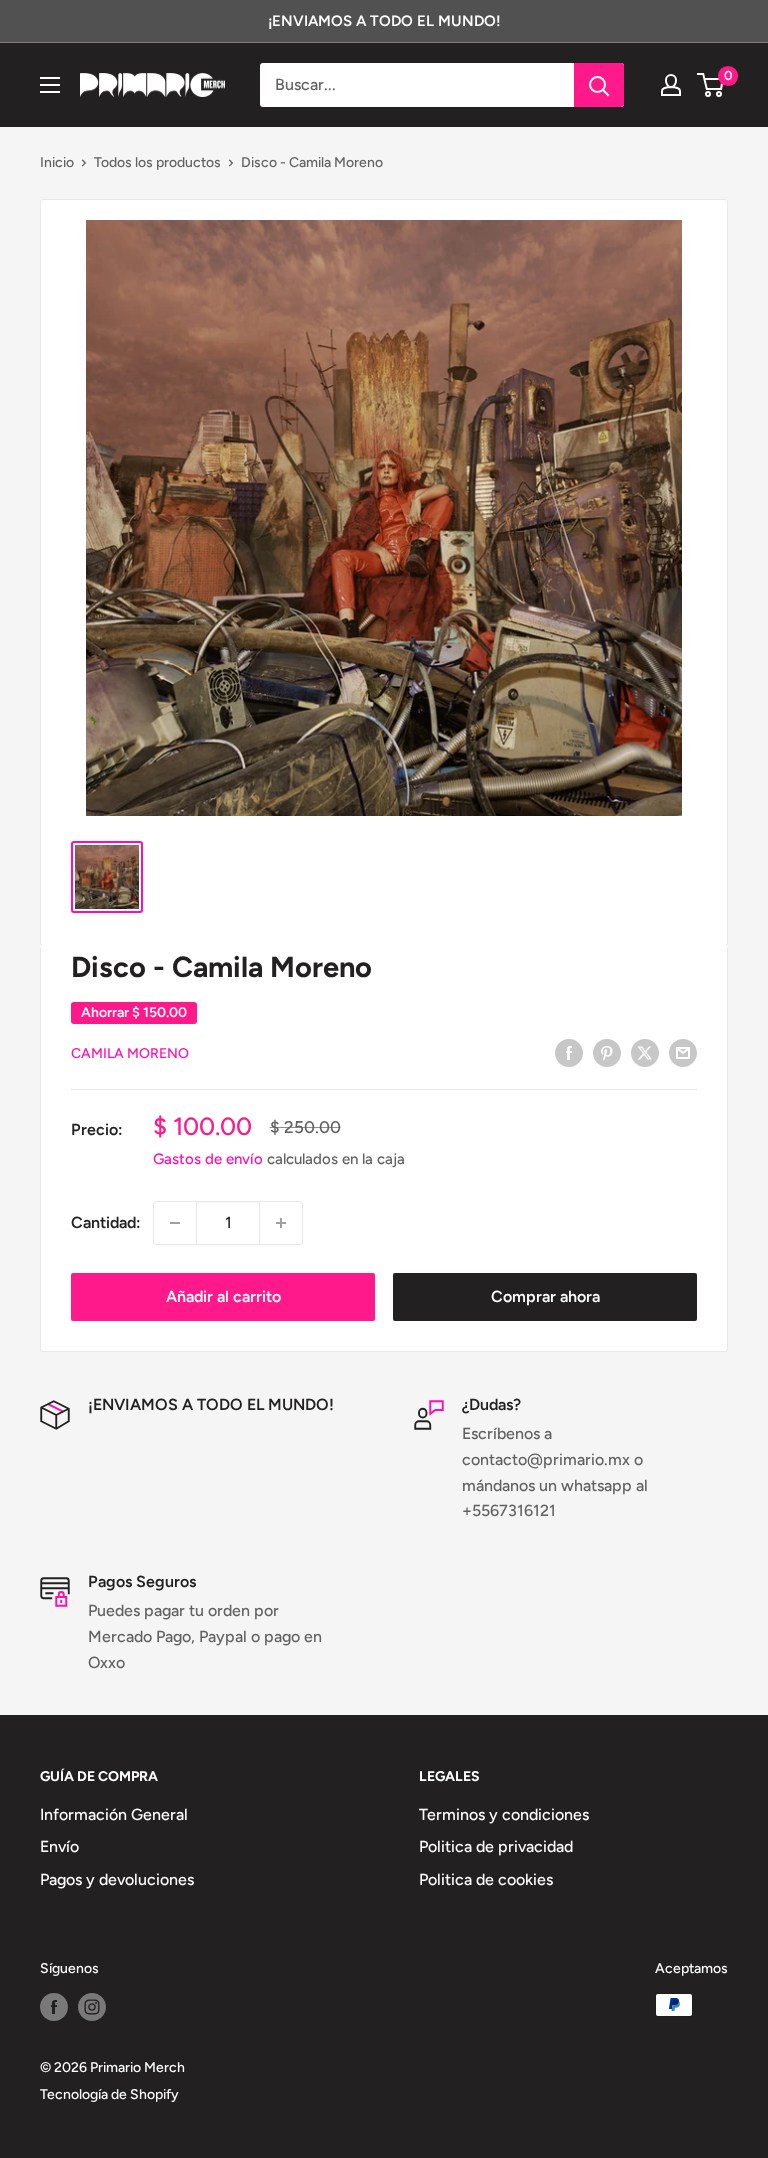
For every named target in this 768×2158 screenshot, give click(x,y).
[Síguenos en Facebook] (54, 2007)
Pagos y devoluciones (117, 1879)
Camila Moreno (130, 1053)
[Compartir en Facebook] (569, 1052)
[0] (711, 85)
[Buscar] (599, 85)
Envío (59, 1846)
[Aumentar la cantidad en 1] (281, 1223)
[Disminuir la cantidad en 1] (175, 1223)
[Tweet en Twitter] (645, 1052)
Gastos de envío (208, 1159)
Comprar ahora (545, 1296)
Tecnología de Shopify (109, 2094)
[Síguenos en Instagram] (92, 2007)
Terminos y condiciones (504, 1814)
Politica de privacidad (496, 1846)
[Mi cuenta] (671, 85)
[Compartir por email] (683, 1052)
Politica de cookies (486, 1879)
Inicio (57, 162)
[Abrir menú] (50, 85)
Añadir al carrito (223, 1296)
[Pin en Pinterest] (607, 1052)
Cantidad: (106, 1222)
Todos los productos (157, 162)
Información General (114, 1814)
